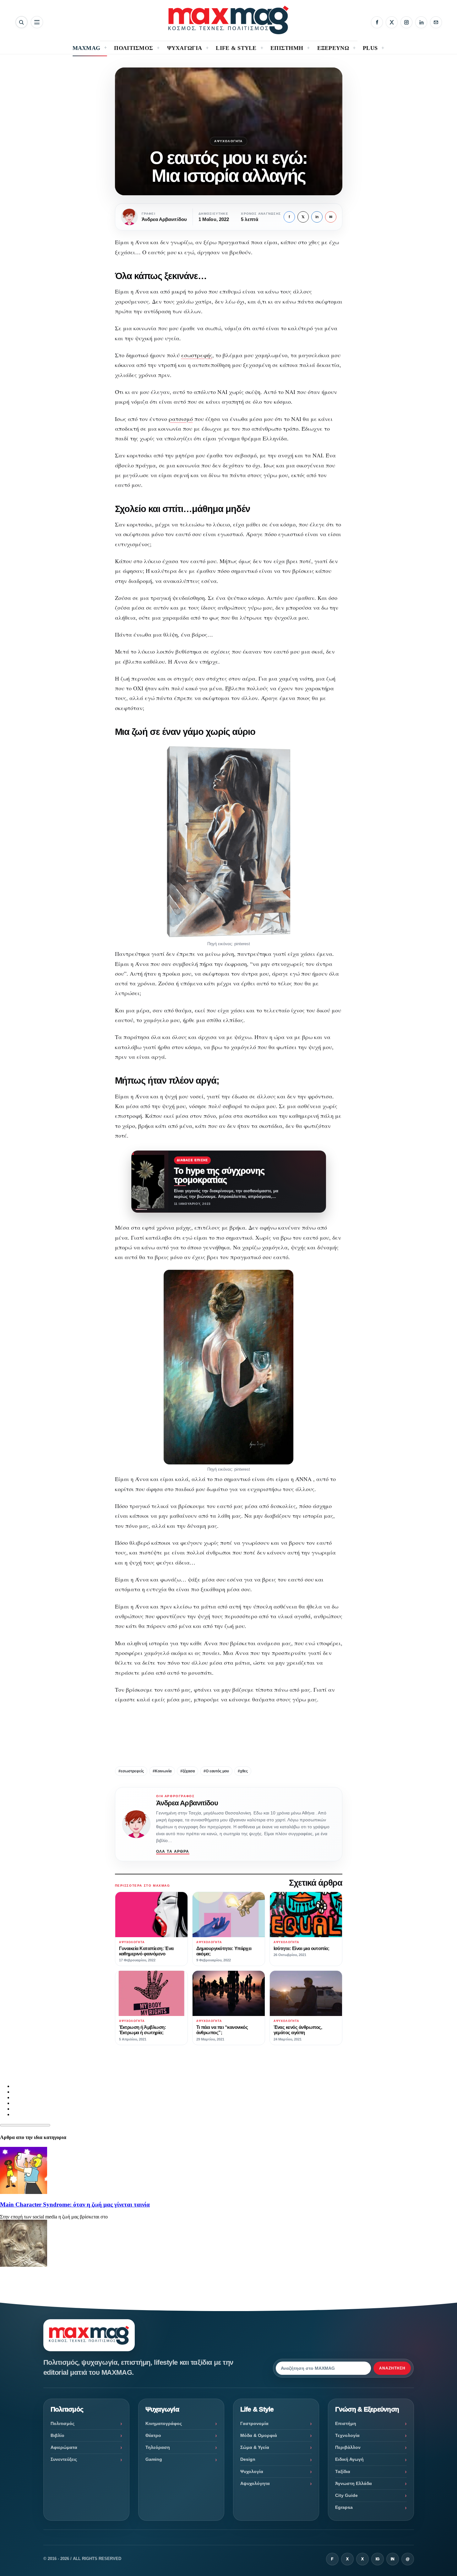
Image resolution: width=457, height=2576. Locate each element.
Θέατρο (153, 2435)
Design (248, 2459)
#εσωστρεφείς (131, 1771)
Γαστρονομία (254, 2423)
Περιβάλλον (348, 2447)
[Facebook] (377, 22)
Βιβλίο (57, 2435)
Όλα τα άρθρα (173, 1851)
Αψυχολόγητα (228, 141)
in (317, 217)
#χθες (243, 1771)
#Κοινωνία (162, 1771)
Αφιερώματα (64, 2447)
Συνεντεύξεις (64, 2459)
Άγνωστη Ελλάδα (354, 2483)
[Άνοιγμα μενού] (37, 22)
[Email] (436, 22)
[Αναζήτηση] (22, 22)
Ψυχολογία (252, 2471)
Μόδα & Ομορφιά (259, 2435)
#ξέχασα (188, 1771)
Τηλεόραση (158, 2447)
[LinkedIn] (421, 22)
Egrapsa (344, 2507)
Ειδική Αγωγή (349, 2459)
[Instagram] (406, 22)
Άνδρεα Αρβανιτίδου (187, 1803)
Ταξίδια (343, 2471)
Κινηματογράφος (164, 2423)
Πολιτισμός (63, 2423)
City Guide (346, 2495)
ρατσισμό (181, 419)
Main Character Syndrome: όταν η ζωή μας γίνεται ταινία (75, 2204)
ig (378, 2559)
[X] (392, 22)
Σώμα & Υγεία (255, 2447)
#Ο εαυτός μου (216, 1771)
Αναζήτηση (392, 2368)
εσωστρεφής (197, 355)
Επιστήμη (346, 2423)
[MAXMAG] (228, 20)
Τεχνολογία (347, 2435)
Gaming (154, 2459)
